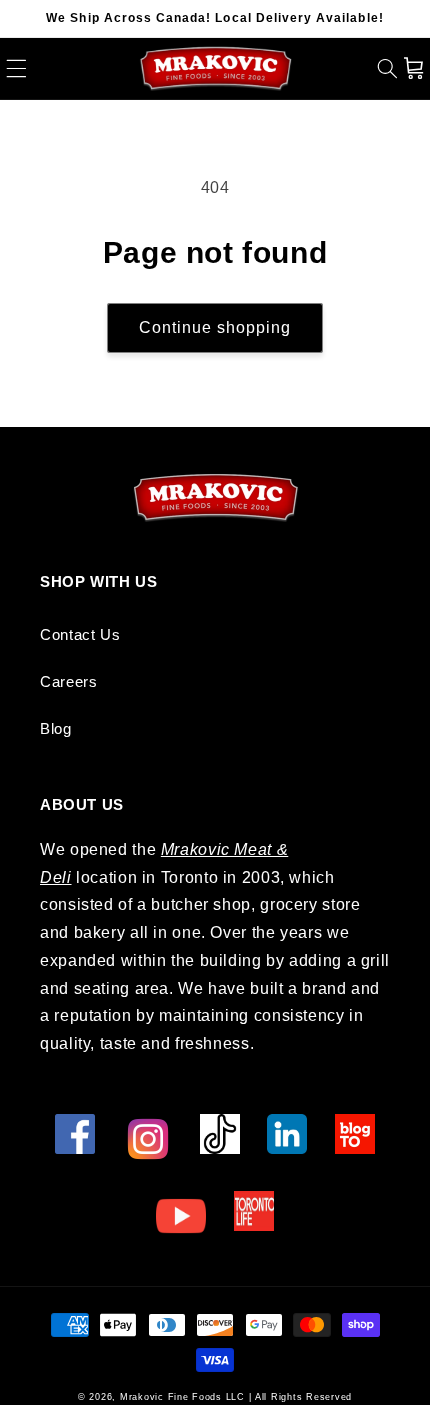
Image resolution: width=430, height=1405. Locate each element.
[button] (16, 68)
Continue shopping (215, 327)
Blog (56, 729)
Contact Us (80, 635)
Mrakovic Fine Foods (171, 1397)
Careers (68, 682)
